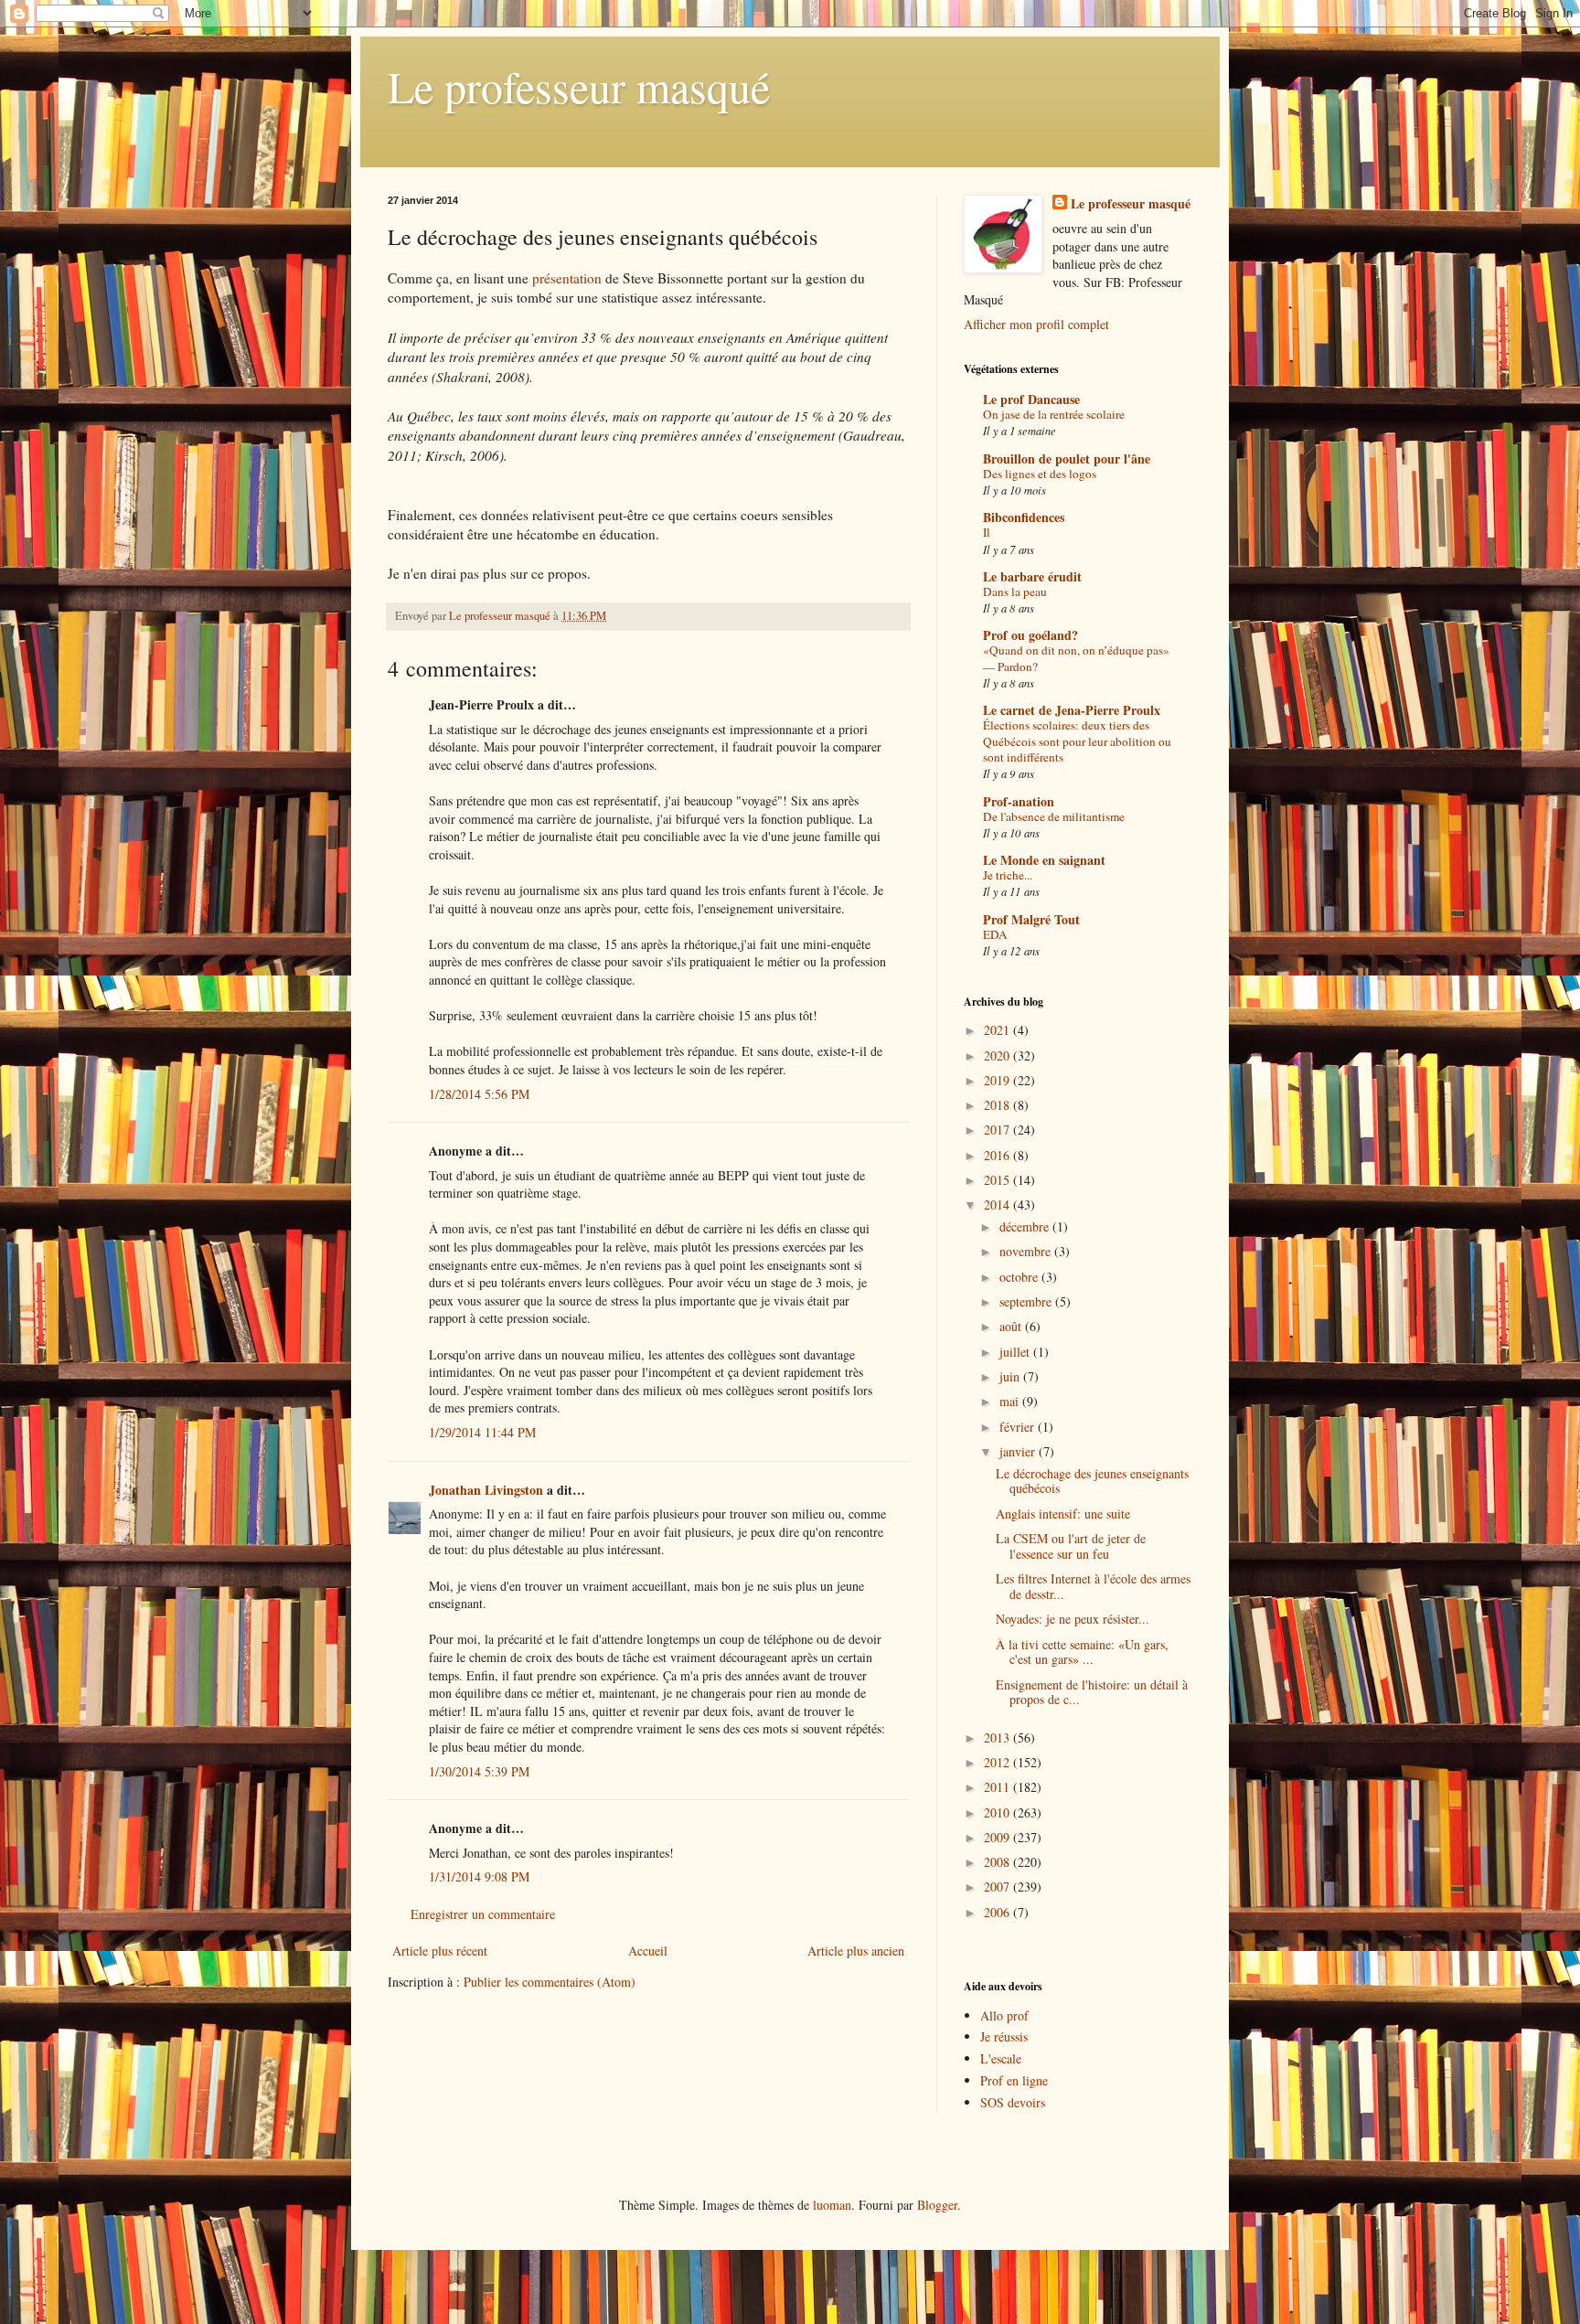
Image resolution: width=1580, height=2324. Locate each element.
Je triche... (1008, 875)
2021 (998, 1030)
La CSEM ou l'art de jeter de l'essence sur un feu (1071, 1546)
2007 (998, 1887)
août (1012, 1326)
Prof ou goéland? (1030, 635)
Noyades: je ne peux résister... (1073, 1619)
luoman (832, 2205)
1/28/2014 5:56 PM (479, 1094)
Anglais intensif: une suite (1063, 1514)
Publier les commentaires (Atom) (550, 1982)
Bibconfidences (1024, 517)
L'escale (1001, 2058)
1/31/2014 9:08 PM (479, 1876)
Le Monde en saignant (1044, 860)
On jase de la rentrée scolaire (1054, 414)
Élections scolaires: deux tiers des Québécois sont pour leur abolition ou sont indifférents (1077, 741)
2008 (998, 1862)
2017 (998, 1130)
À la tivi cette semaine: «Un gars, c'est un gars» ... (1082, 1652)
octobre (1020, 1277)
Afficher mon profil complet (1036, 324)
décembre (1026, 1226)
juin (1011, 1376)
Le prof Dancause (1031, 399)
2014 (998, 1205)
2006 (998, 1912)
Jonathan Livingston (486, 1490)
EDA (995, 934)
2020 (998, 1055)
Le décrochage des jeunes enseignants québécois (1092, 1481)
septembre (1027, 1301)
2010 (998, 1812)
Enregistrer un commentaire (483, 1914)
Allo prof (1004, 2015)
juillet (1016, 1352)
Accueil (648, 1951)
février (1019, 1427)
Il (987, 532)
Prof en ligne (1014, 2080)
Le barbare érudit (1032, 576)
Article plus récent (440, 1951)
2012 (998, 1762)
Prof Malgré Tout (1031, 919)
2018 (998, 1105)
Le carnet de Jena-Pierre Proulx (1072, 710)
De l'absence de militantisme (1054, 816)
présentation (567, 278)
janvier (1019, 1451)
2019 (998, 1080)
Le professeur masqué (579, 86)
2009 (998, 1837)
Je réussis (1004, 2036)
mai (1011, 1401)
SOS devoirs (1013, 2102)
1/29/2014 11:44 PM (482, 1432)
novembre (1027, 1251)
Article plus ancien (856, 1951)
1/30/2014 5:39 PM (479, 1771)
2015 (998, 1180)
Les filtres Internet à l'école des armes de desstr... (1093, 1586)
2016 (998, 1155)
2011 (998, 1787)
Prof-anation (1019, 801)
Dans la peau (1015, 592)
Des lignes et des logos (1040, 474)
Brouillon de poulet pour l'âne (1067, 458)
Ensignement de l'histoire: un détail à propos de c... (1092, 1692)
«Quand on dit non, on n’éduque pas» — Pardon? (1076, 658)
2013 (998, 1738)
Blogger (937, 2205)
